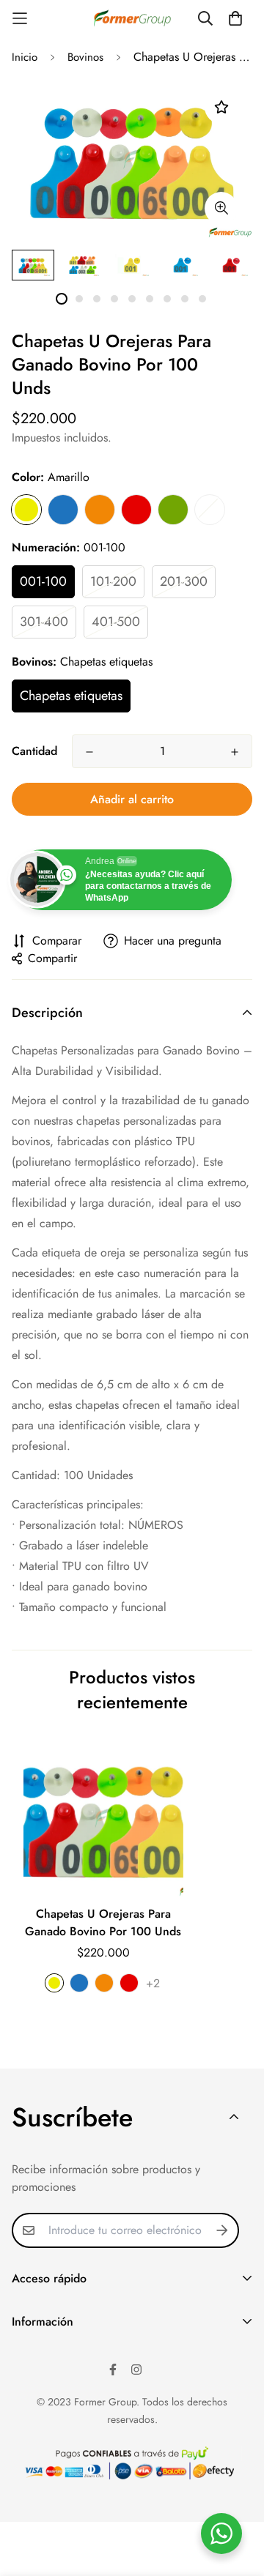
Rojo (136, 510)
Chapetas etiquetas (71, 696)
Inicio (25, 57)
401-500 (116, 622)
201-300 (184, 581)
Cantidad (34, 751)
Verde (173, 510)
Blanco (210, 510)
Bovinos (85, 57)
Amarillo (26, 510)
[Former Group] (132, 19)
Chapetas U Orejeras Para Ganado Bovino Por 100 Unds (103, 1922)
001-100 (43, 581)
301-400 (44, 622)
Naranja (100, 510)
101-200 (113, 581)
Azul (63, 510)
